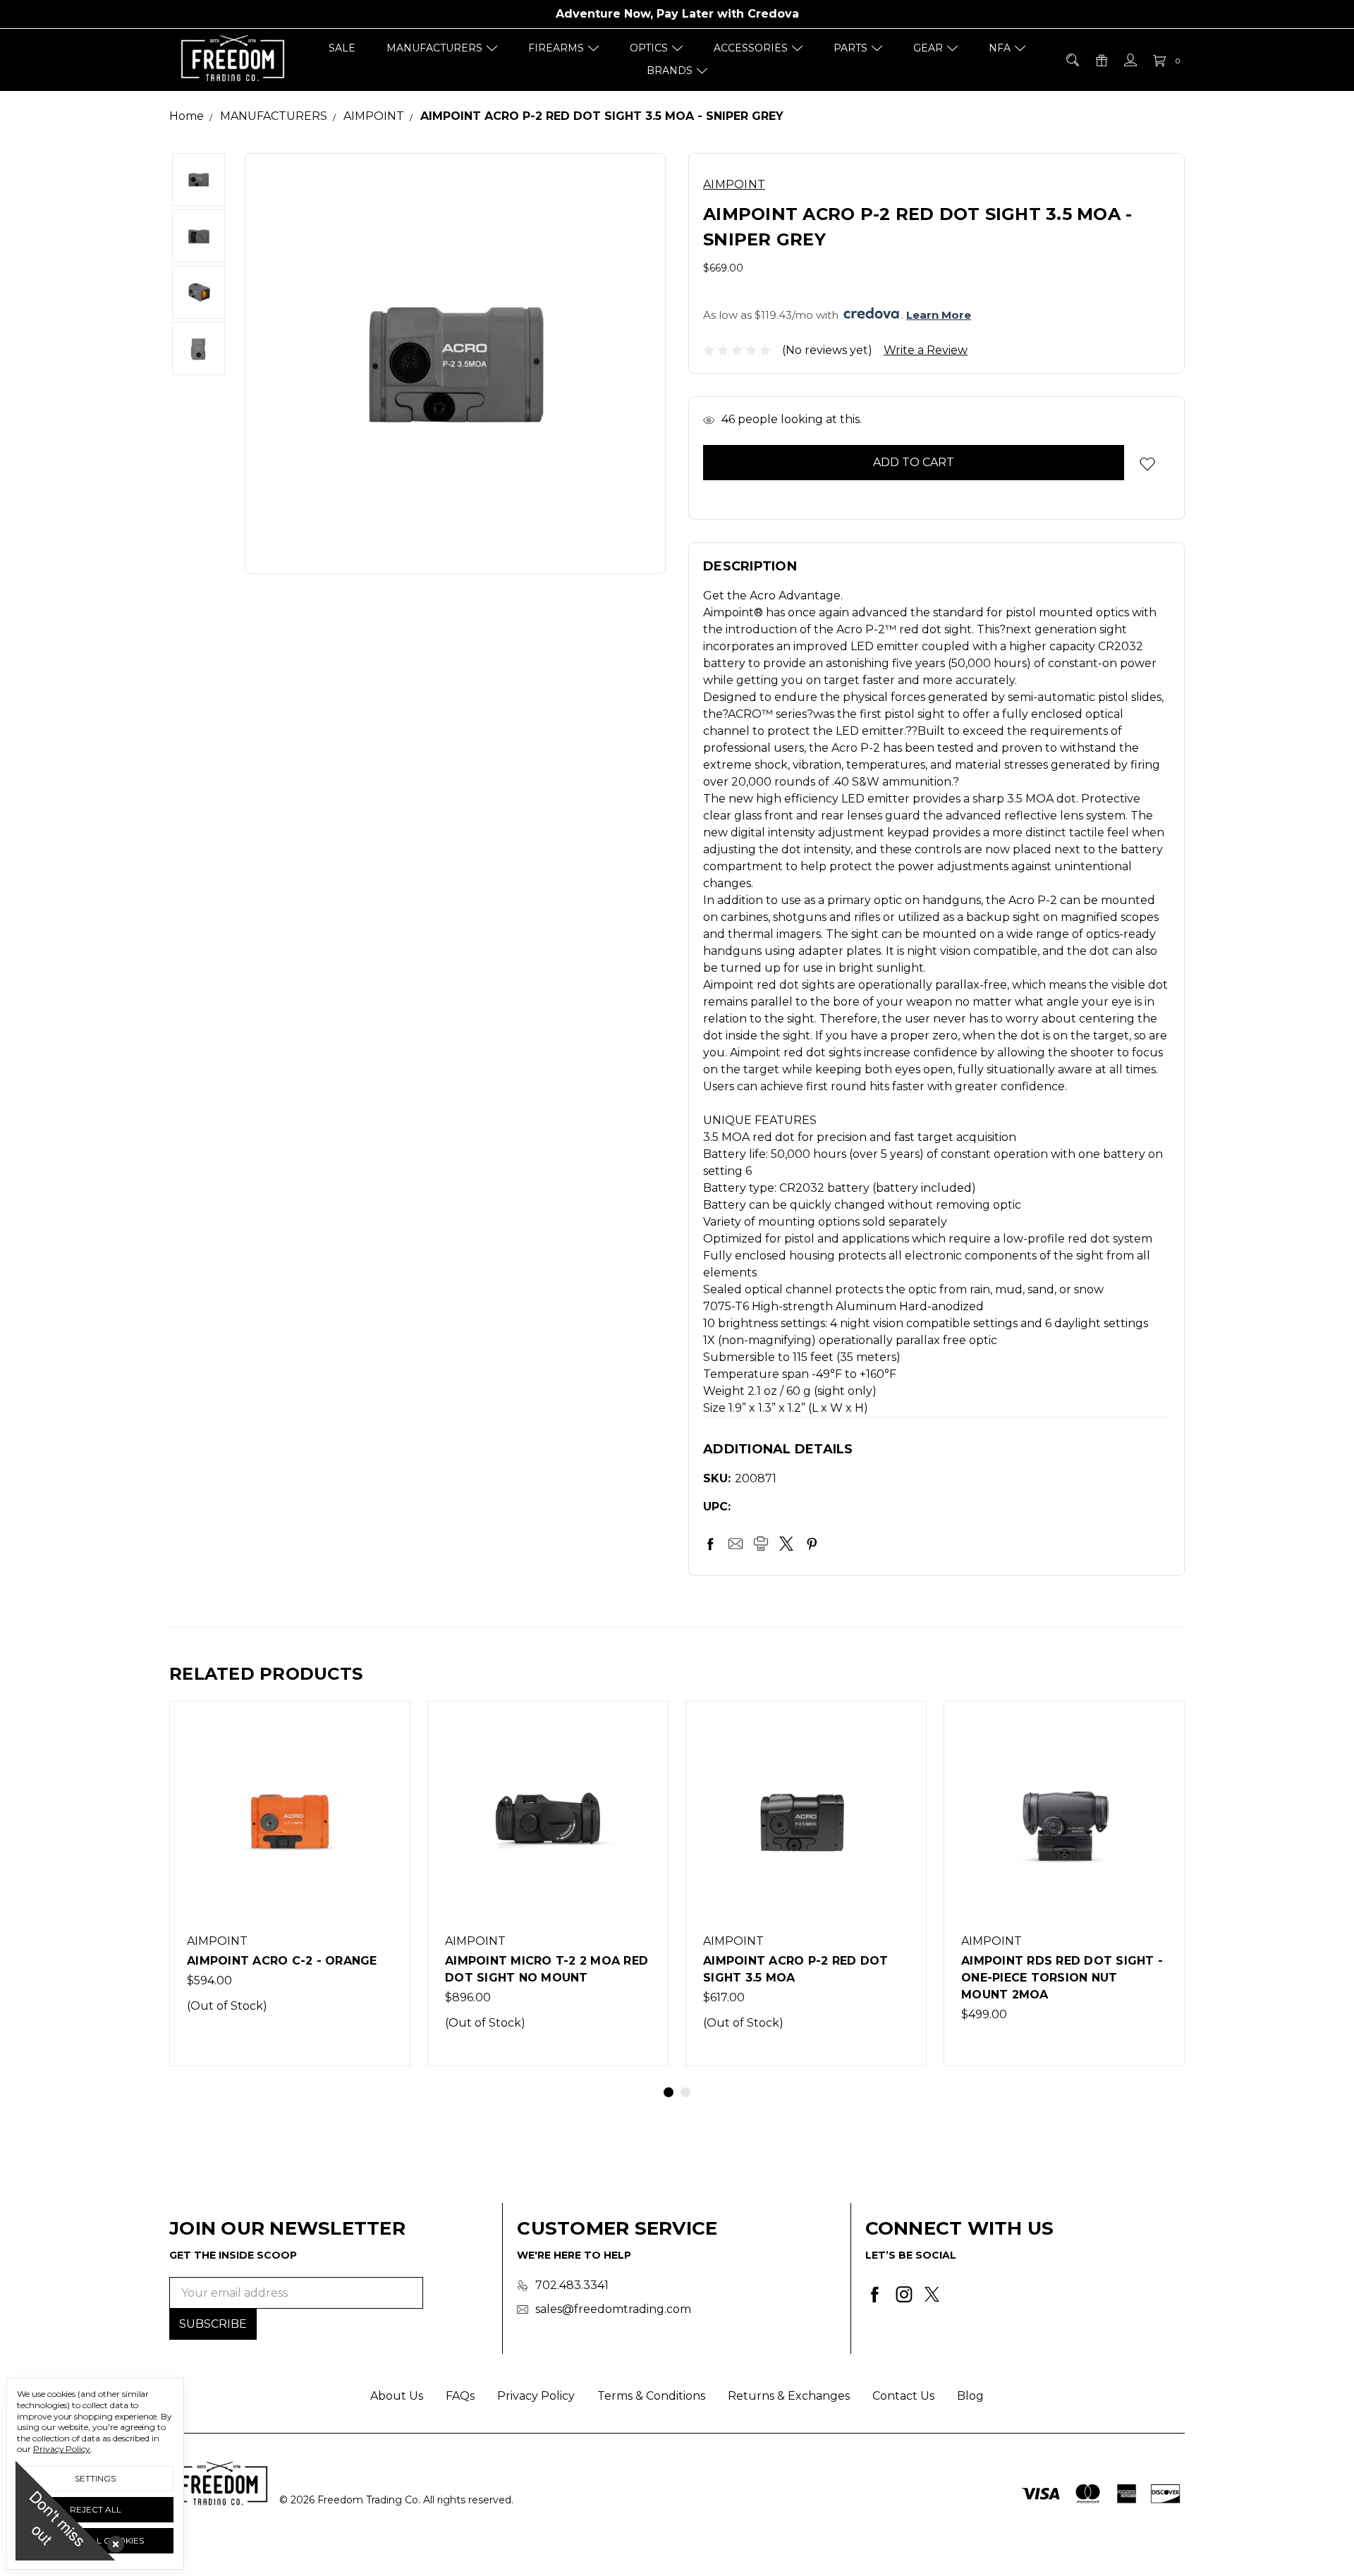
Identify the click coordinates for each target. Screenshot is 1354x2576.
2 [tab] (685, 2092)
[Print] (761, 1544)
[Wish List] (384, 1759)
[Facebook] (710, 1544)
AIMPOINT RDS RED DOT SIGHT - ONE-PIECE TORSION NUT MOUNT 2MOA (1062, 1978)
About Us (397, 2396)
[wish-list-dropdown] (1147, 464)
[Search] (1072, 60)
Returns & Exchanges (789, 2396)
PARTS (850, 48)
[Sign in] (1129, 60)
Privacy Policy (536, 2396)
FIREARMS (556, 48)
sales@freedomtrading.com (613, 2309)
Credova (773, 14)
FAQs (460, 2396)
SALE (342, 48)
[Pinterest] (812, 1544)
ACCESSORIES (751, 48)
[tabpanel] (290, 1884)
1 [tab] (669, 2092)
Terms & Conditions (651, 2396)
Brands (670, 71)
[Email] (736, 1544)
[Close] (113, 2541)
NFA (1000, 48)
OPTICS (649, 48)
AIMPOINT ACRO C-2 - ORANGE (282, 1961)
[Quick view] (384, 1727)
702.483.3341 (572, 2285)
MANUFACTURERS (434, 48)
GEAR (928, 48)
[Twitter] (786, 1544)
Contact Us (903, 2396)
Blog (970, 2396)
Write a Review (926, 350)
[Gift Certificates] (1100, 60)
